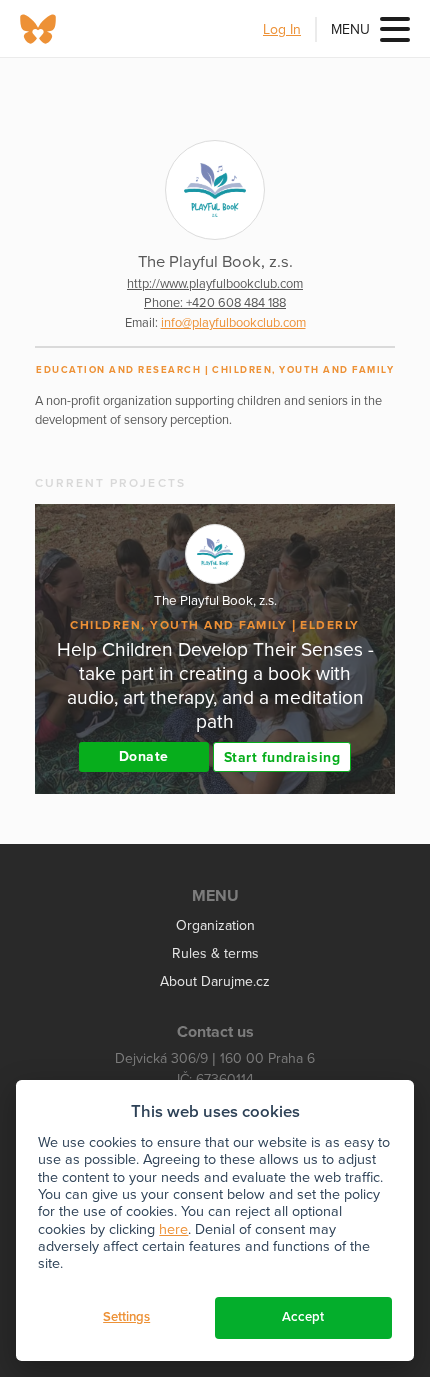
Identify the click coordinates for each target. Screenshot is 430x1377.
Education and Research (118, 370)
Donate (144, 756)
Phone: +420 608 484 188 (215, 303)
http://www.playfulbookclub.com (215, 284)
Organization (215, 925)
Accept (303, 1317)
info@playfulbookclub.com (233, 323)
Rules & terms (215, 953)
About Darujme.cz (215, 981)
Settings (126, 1317)
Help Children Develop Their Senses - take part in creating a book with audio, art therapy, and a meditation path (215, 685)
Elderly (330, 625)
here (173, 1229)
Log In (282, 29)
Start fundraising (282, 757)
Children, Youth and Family (303, 370)
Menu (350, 29)
